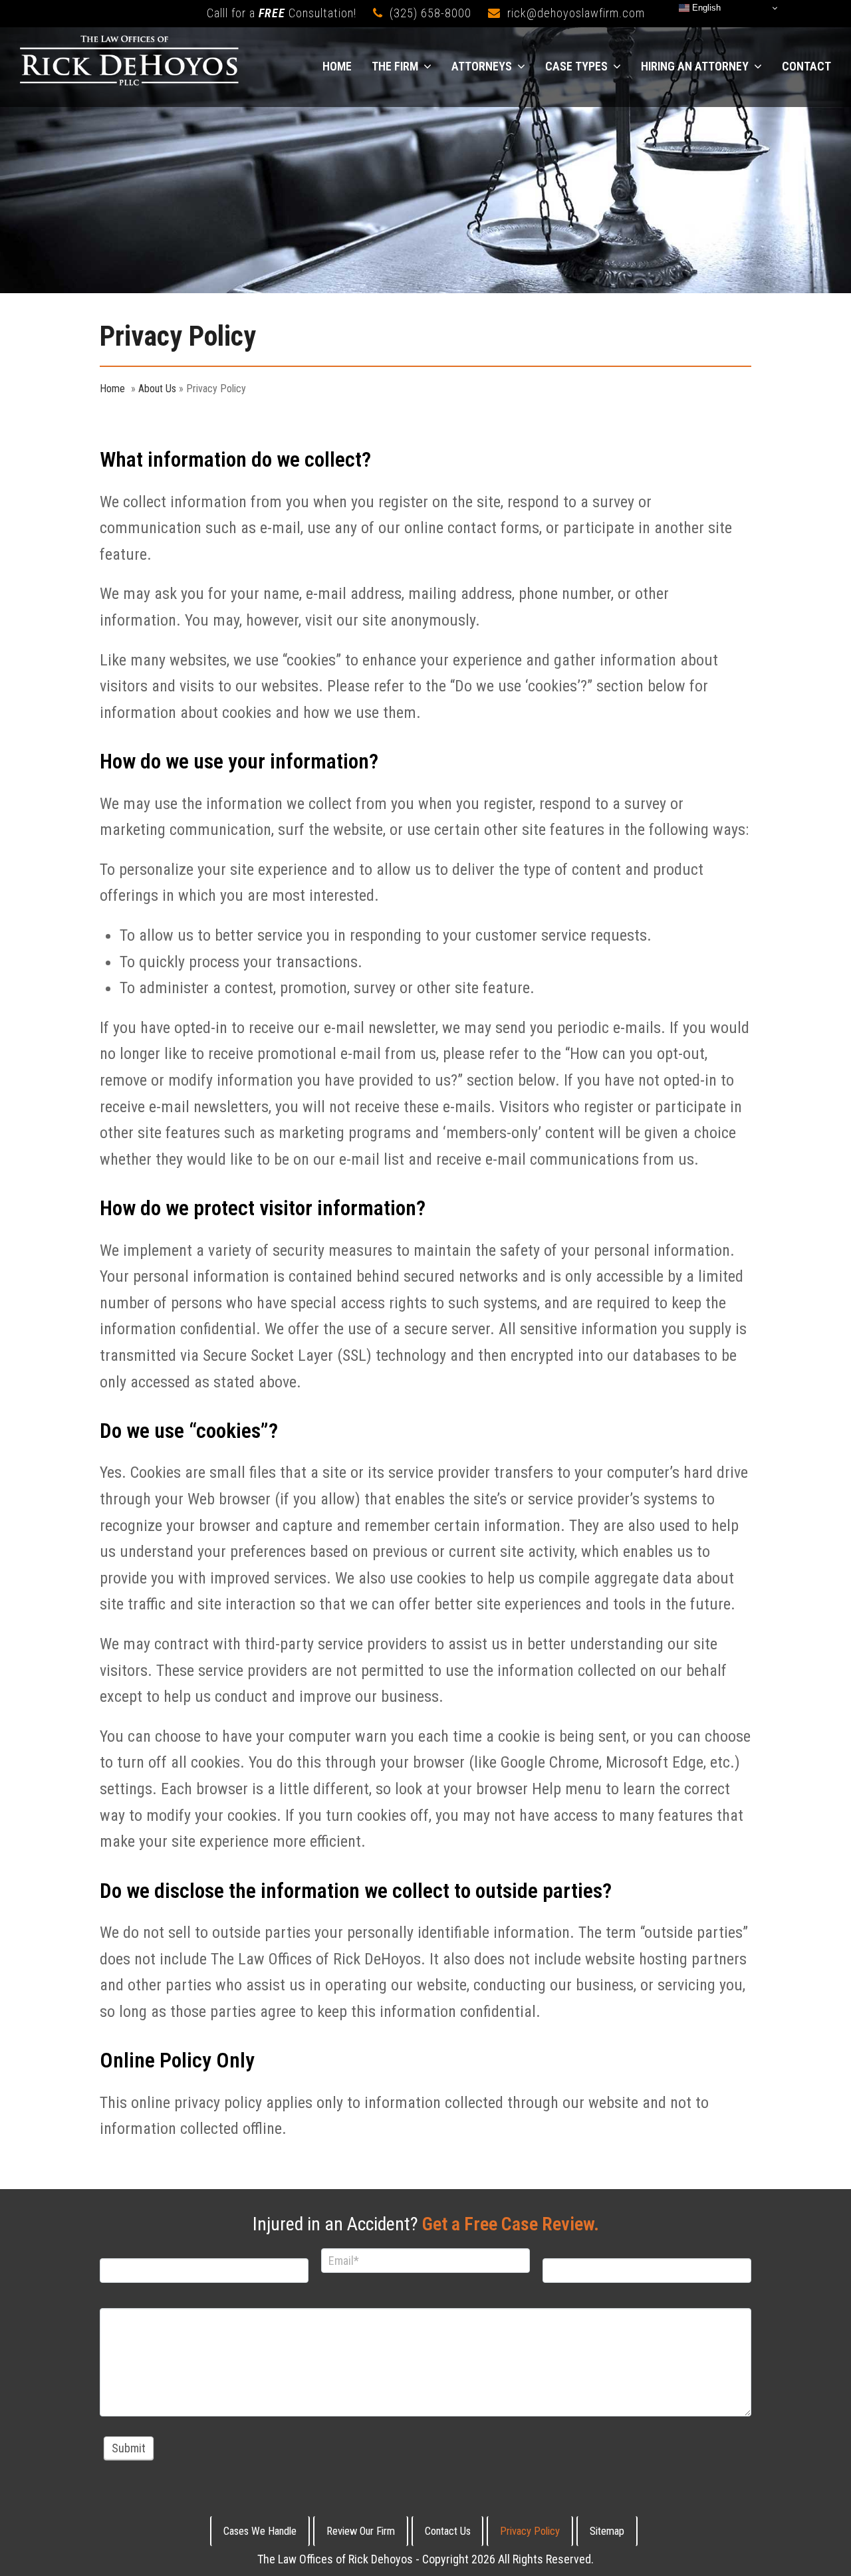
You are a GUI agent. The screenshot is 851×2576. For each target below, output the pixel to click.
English (705, 8)
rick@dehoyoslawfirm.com (576, 13)
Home (112, 389)
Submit (129, 2448)
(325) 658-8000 (430, 13)
